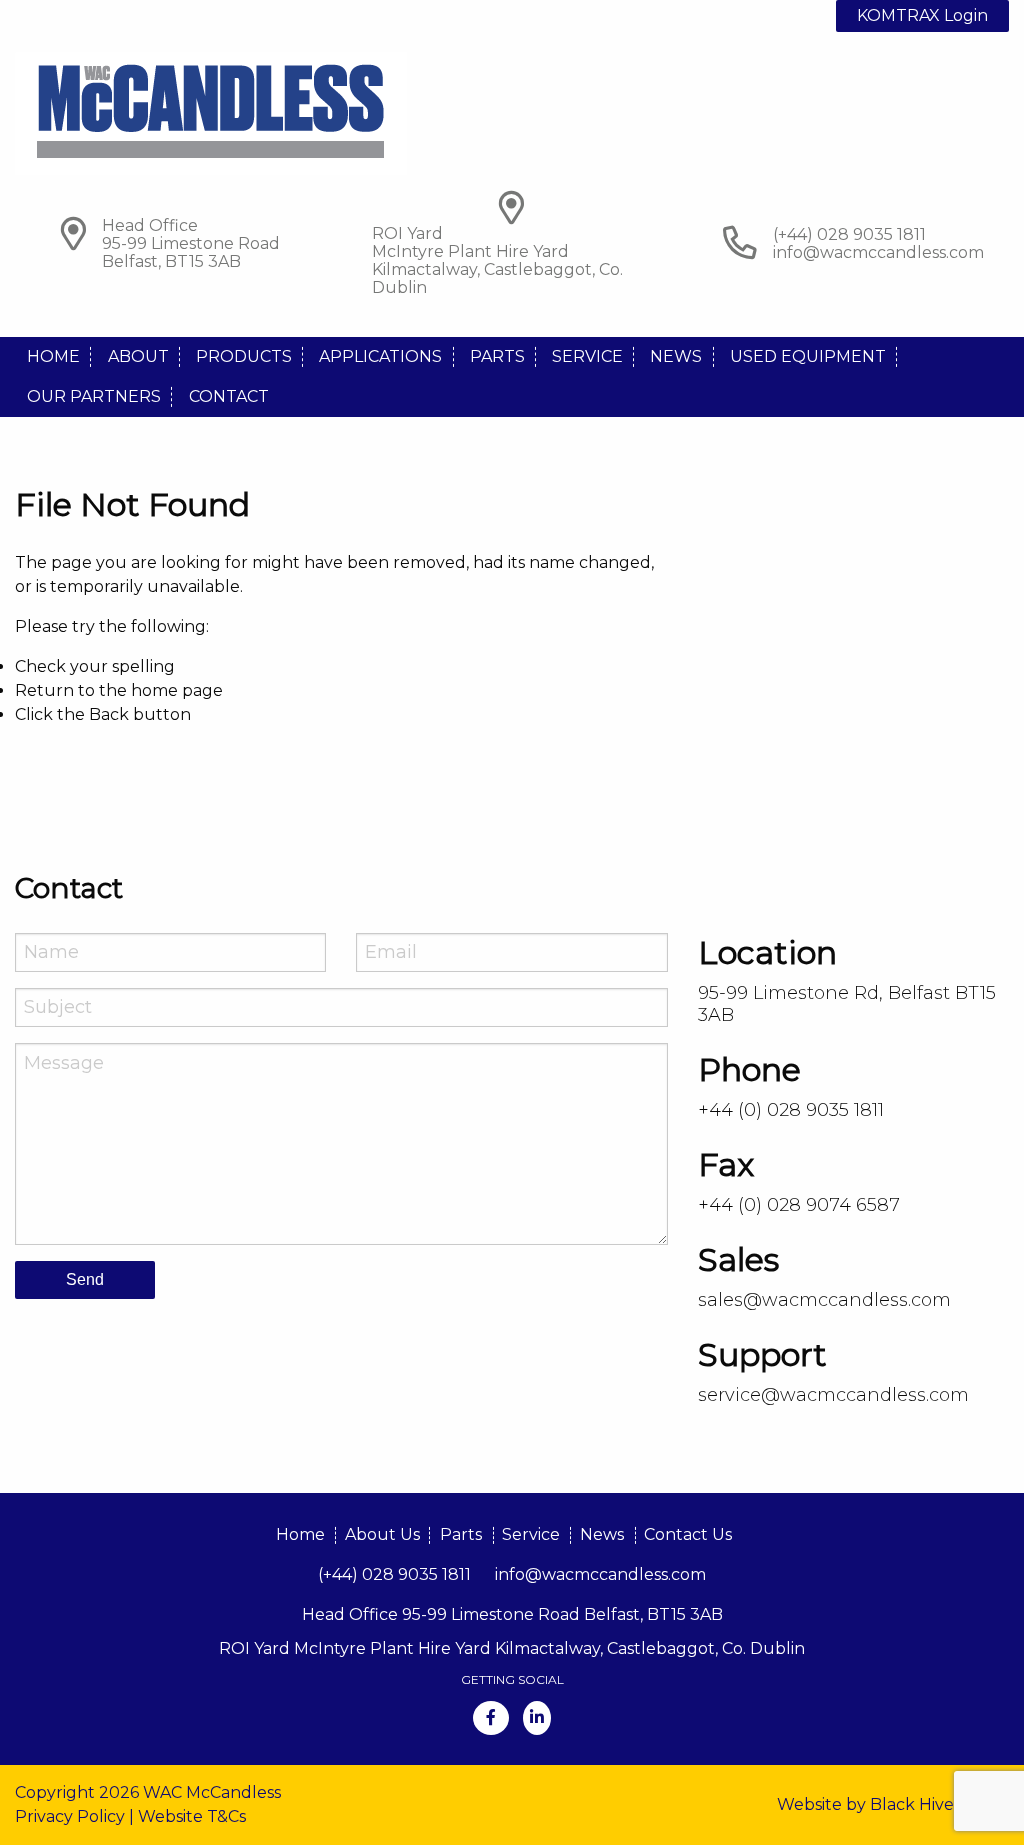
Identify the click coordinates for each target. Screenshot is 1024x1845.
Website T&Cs (192, 1816)
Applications (380, 356)
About (138, 356)
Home (53, 356)
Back (109, 714)
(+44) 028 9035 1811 (394, 1574)
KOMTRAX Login (922, 15)
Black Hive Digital (939, 1804)
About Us (382, 1534)
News (676, 356)
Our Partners (94, 396)
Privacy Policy (70, 1816)
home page (177, 690)
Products (244, 356)
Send (85, 1279)
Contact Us (688, 1534)
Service (587, 356)
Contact (229, 396)
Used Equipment (808, 356)
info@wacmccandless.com (878, 252)
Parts (497, 356)
